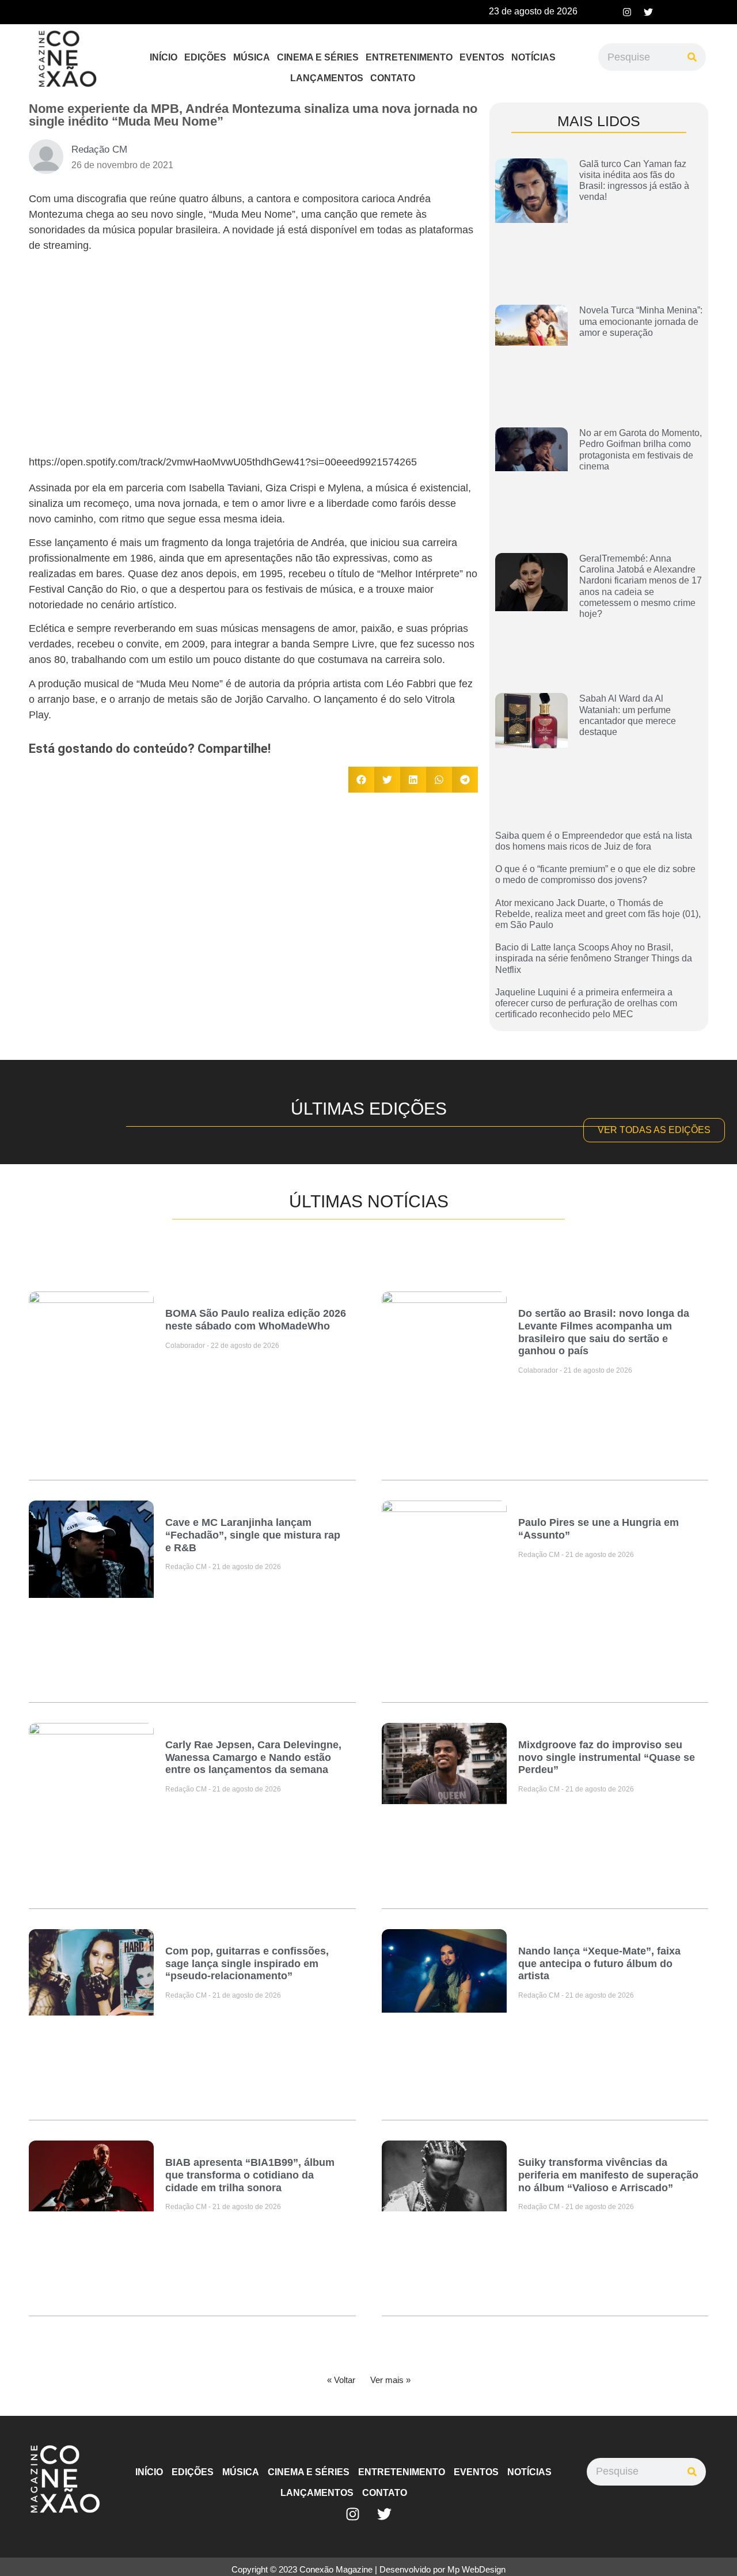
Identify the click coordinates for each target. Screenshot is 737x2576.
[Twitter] (648, 12)
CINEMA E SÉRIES (318, 57)
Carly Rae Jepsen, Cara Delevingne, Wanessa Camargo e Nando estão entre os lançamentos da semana (253, 1757)
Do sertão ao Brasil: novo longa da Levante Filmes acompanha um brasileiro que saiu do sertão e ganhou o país (604, 1332)
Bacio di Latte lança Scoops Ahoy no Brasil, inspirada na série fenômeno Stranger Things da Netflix (594, 958)
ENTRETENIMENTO (409, 57)
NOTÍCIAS (533, 57)
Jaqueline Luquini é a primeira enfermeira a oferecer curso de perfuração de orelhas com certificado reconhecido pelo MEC (586, 1003)
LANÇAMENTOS (327, 78)
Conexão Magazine (336, 2569)
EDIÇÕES (205, 57)
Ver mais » (390, 2380)
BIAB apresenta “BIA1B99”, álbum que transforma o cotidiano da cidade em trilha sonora (250, 2175)
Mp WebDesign (476, 2569)
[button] (361, 780)
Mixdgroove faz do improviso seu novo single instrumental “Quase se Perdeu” (607, 1757)
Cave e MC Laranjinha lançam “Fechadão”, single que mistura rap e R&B (253, 1535)
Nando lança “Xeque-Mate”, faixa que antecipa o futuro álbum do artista (599, 1963)
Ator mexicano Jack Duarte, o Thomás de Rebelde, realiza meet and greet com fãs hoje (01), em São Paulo (598, 914)
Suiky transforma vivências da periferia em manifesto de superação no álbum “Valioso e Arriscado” (608, 2175)
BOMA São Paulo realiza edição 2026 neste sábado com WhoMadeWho (256, 1320)
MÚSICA (252, 57)
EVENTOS (482, 57)
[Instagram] (627, 12)
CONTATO (393, 78)
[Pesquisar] (692, 57)
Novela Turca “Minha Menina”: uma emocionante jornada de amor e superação (641, 321)
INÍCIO (164, 57)
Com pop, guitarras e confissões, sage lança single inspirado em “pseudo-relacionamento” (247, 1963)
